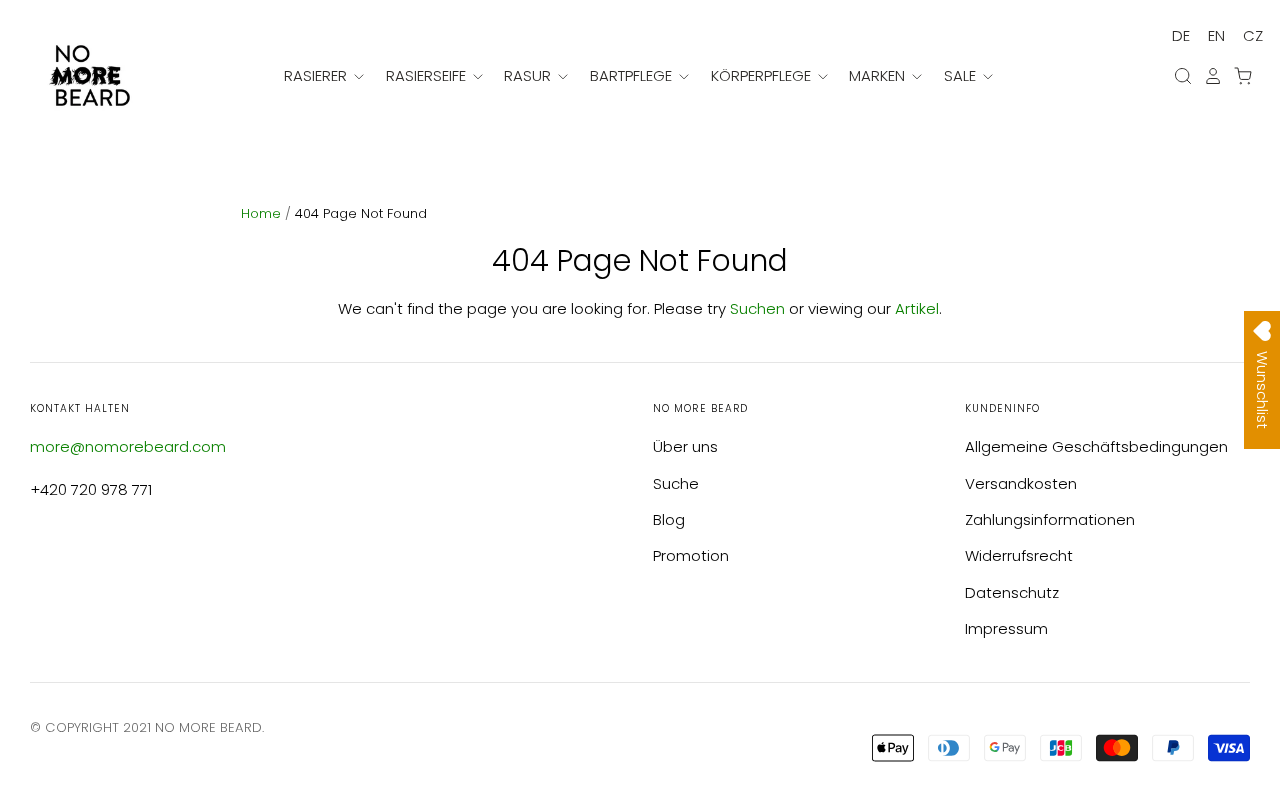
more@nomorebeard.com (128, 446)
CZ (1253, 35)
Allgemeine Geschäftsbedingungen (1096, 446)
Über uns (685, 446)
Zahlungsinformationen (1050, 519)
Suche (676, 483)
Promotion (691, 555)
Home (263, 213)
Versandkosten (1021, 483)
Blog (669, 519)
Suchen (757, 308)
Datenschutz (1012, 592)
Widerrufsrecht (1019, 555)
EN (1216, 35)
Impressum (1006, 628)
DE (1181, 35)
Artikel (917, 308)
